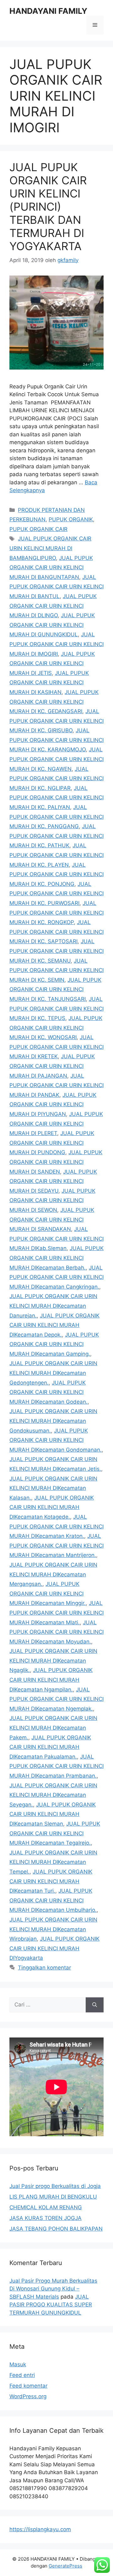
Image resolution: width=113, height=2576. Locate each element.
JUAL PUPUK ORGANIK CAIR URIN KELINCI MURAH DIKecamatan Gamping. (54, 1344)
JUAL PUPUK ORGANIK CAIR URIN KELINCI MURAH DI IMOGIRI (56, 644)
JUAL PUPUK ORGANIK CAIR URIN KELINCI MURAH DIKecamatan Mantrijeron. (56, 1546)
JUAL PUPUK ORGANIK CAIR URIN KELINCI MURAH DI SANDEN (56, 1162)
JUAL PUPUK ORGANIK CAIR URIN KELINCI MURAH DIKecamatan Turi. (51, 1881)
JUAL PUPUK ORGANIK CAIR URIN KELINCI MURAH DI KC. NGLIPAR (56, 778)
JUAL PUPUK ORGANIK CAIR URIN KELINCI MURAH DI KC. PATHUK (56, 836)
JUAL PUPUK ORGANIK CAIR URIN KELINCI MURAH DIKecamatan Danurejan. (53, 1306)
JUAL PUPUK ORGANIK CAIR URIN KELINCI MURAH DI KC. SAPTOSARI (56, 932)
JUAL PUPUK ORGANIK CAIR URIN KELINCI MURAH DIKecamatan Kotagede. (52, 1507)
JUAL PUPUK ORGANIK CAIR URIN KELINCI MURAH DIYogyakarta (54, 1948)
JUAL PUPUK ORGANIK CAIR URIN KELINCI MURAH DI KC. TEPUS (56, 1009)
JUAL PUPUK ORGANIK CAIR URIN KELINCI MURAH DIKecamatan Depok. (54, 1325)
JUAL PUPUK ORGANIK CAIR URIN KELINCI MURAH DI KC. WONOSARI (56, 1028)
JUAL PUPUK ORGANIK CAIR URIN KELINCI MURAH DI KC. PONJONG (56, 874)
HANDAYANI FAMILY (48, 11)
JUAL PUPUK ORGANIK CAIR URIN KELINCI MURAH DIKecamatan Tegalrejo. (55, 1833)
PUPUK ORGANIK (71, 519)
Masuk (18, 2364)
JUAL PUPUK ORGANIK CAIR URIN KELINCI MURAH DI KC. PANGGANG (56, 817)
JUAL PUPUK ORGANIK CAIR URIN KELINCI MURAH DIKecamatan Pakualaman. (50, 1747)
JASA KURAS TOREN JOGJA (46, 2218)
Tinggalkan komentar (44, 1968)
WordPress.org (28, 2396)
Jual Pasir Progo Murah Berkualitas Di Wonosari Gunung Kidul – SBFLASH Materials (53, 2289)
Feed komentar (28, 2386)
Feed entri (22, 2375)
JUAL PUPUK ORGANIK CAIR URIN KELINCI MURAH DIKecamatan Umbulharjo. (53, 1900)
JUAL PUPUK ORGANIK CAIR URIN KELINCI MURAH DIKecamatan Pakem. (53, 1728)
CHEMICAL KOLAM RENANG (46, 2207)
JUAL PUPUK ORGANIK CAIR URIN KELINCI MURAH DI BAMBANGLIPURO (50, 548)
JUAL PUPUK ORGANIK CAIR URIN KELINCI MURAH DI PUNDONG (52, 1143)
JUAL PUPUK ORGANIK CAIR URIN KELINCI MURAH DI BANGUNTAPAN (51, 568)
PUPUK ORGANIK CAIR (38, 529)
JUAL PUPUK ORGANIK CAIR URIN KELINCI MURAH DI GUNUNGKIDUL (52, 625)
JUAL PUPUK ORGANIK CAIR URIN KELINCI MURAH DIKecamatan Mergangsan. (53, 1574)
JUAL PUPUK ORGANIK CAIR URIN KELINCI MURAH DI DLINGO (53, 606)
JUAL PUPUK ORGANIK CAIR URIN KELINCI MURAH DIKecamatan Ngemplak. (56, 1699)
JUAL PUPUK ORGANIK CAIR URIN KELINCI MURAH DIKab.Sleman (56, 1239)
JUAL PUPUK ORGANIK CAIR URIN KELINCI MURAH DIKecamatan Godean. (48, 1392)
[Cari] (95, 2005)
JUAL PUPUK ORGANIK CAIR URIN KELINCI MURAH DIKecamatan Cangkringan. (56, 1277)
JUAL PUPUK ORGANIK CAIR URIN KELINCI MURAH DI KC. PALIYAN (56, 798)
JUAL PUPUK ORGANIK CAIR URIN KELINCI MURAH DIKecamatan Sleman (53, 1814)
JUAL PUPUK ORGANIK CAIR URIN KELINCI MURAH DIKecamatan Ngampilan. (51, 1680)
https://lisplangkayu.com (40, 2529)
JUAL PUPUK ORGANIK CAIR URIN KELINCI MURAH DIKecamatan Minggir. (48, 1593)
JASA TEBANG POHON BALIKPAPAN (56, 2229)
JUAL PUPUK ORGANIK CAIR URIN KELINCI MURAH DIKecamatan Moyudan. (56, 1632)
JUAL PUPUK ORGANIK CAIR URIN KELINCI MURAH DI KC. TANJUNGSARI (55, 989)
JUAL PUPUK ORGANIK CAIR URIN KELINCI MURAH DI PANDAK (56, 1085)
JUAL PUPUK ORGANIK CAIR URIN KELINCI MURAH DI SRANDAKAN (52, 1220)
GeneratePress (65, 2566)
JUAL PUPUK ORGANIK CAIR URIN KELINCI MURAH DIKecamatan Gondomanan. (56, 1440)
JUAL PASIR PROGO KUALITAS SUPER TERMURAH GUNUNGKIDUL (51, 2305)
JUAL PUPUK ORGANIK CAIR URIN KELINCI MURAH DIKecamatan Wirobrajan (53, 1929)
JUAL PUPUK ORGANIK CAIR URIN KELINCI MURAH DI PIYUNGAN (53, 1104)
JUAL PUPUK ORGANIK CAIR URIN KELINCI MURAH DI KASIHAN (49, 683)
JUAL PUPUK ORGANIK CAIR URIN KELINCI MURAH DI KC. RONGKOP (56, 913)
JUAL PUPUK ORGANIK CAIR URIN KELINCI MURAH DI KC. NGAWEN (56, 759)
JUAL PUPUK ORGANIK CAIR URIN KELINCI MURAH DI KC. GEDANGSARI (54, 702)
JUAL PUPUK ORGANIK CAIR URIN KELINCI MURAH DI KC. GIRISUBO (56, 721)
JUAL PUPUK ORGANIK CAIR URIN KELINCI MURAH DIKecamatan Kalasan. (53, 1488)
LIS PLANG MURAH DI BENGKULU (53, 2197)
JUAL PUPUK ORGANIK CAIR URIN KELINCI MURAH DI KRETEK (56, 1047)
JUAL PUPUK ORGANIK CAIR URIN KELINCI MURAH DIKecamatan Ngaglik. (53, 1661)
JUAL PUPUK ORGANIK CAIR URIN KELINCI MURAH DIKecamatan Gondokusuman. (53, 1421)
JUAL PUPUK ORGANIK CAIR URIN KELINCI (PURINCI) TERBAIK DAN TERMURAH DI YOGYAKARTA (48, 207)
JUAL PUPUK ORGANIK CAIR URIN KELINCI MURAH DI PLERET (56, 1124)
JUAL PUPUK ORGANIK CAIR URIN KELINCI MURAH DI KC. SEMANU (56, 951)
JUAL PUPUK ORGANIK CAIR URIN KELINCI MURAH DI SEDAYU (53, 1181)
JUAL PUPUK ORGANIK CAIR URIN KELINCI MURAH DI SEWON (52, 1200)
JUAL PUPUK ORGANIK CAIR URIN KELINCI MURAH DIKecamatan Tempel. (53, 1862)
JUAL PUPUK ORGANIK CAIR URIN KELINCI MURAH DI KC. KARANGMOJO (56, 740)
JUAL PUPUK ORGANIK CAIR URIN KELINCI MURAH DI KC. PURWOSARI (56, 894)
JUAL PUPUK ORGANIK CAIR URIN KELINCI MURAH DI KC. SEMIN (56, 970)
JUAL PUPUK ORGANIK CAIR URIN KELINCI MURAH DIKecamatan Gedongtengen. (53, 1373)
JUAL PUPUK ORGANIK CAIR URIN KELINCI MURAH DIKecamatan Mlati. (56, 1613)
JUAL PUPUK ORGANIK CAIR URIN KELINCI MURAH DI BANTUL (56, 587)
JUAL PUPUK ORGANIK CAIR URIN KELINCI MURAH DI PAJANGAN (52, 1066)
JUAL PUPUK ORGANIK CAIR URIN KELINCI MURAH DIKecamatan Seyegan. (53, 1795)
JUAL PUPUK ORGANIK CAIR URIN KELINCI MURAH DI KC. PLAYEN (56, 855)
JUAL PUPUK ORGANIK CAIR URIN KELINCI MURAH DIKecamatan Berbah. (56, 1258)
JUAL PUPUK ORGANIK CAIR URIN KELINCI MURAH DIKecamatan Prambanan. (56, 1766)
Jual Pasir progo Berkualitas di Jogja (55, 2186)
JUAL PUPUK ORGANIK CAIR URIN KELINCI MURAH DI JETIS (52, 663)
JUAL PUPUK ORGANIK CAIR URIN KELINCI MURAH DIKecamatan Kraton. (56, 1526)
